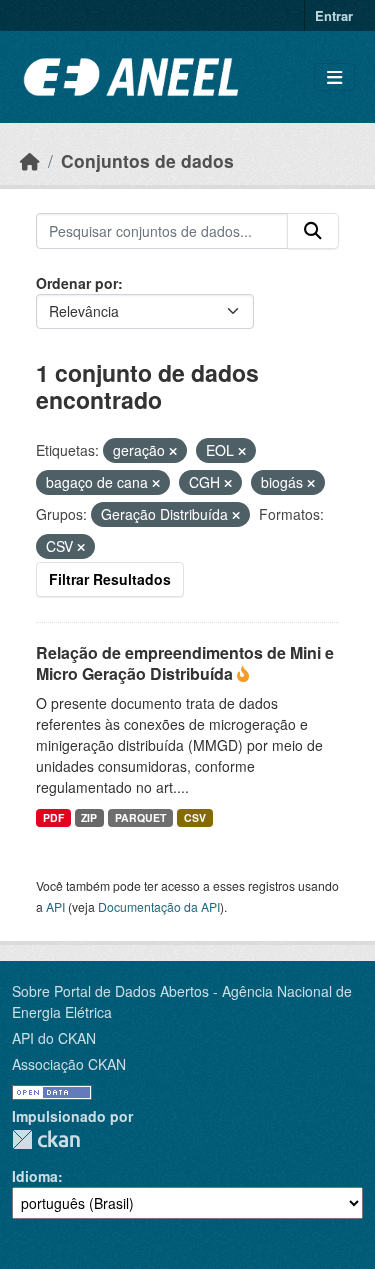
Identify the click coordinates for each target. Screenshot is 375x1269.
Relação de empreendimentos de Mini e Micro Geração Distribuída (185, 663)
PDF (53, 817)
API (55, 906)
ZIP (89, 817)
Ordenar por (77, 283)
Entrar (334, 15)
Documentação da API (159, 906)
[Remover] (173, 451)
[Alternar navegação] (334, 77)
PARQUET (140, 817)
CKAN (46, 1139)
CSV (195, 817)
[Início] (30, 160)
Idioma (35, 1176)
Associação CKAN (69, 1064)
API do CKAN (54, 1038)
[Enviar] (313, 231)
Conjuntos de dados (147, 160)
